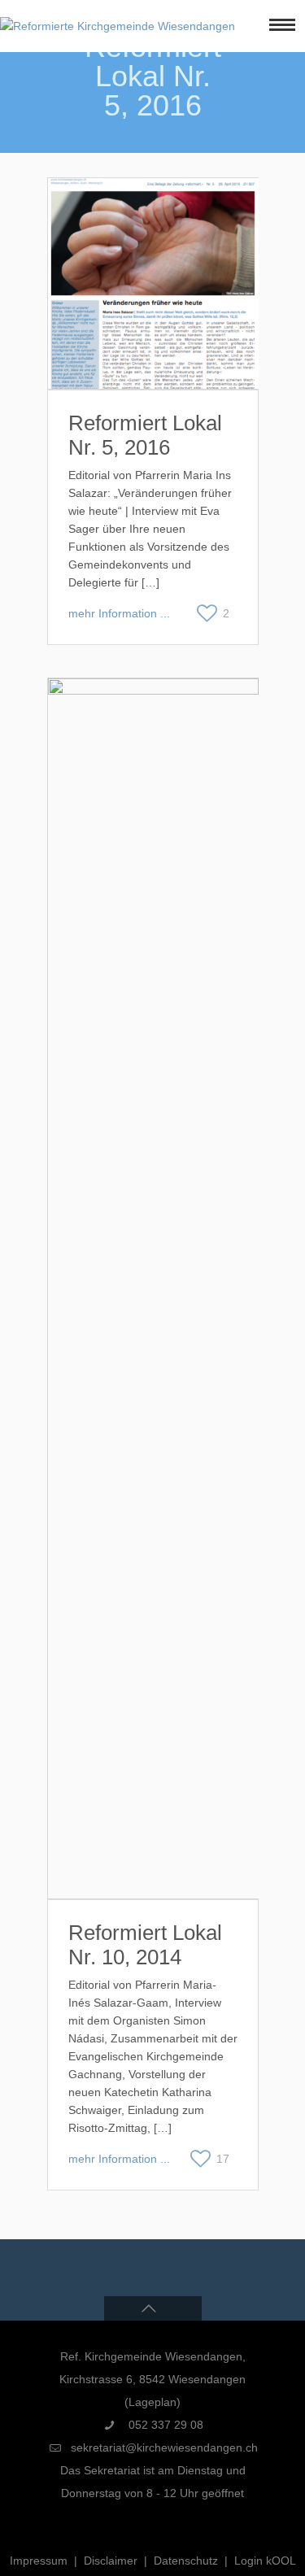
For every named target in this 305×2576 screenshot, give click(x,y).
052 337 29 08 (164, 2425)
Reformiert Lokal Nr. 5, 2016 (145, 435)
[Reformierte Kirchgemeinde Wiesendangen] (118, 26)
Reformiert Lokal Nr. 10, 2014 (145, 1945)
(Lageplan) (152, 2402)
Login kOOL (265, 2561)
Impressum (39, 2561)
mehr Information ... (119, 613)
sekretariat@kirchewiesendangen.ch (164, 2447)
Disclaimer (111, 2561)
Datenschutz (186, 2561)
